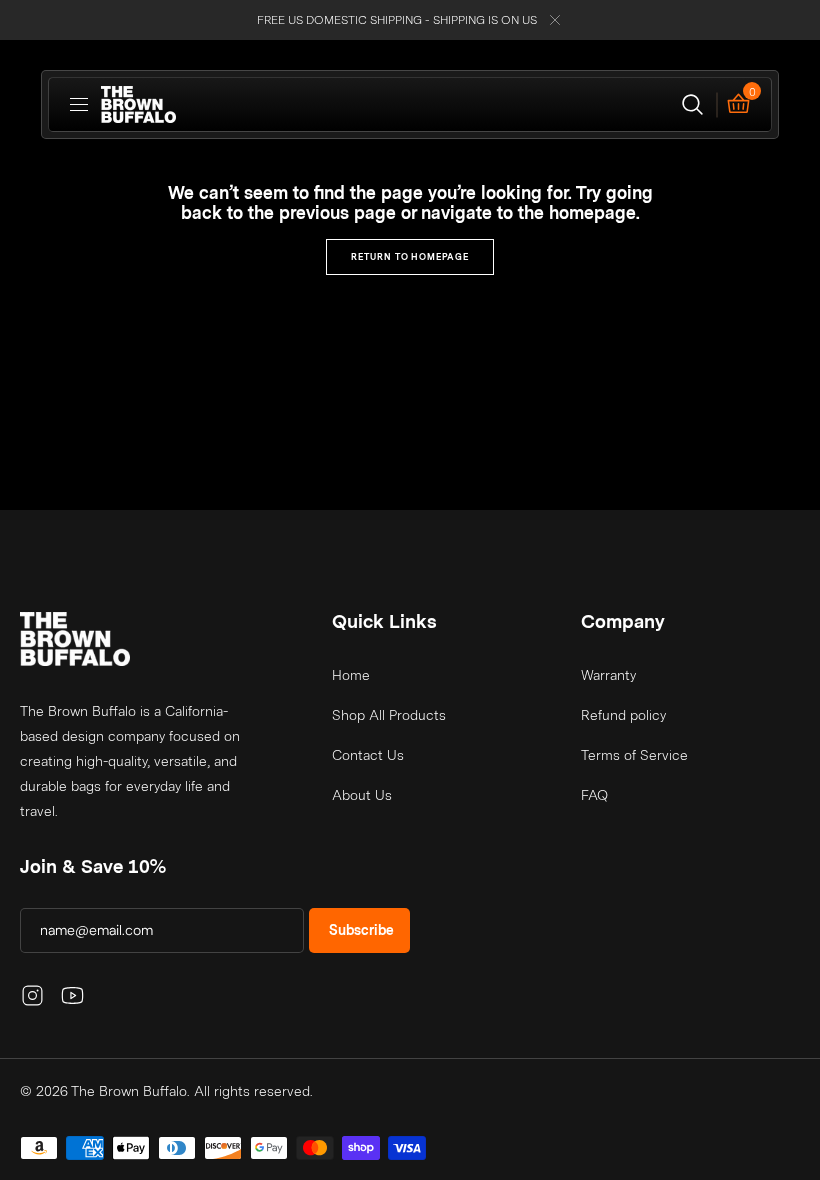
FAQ (594, 795)
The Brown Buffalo (129, 1091)
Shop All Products (389, 715)
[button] (79, 105)
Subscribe (361, 930)
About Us (362, 795)
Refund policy (623, 715)
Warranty (608, 675)
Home (351, 675)
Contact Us (368, 755)
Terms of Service (634, 755)
